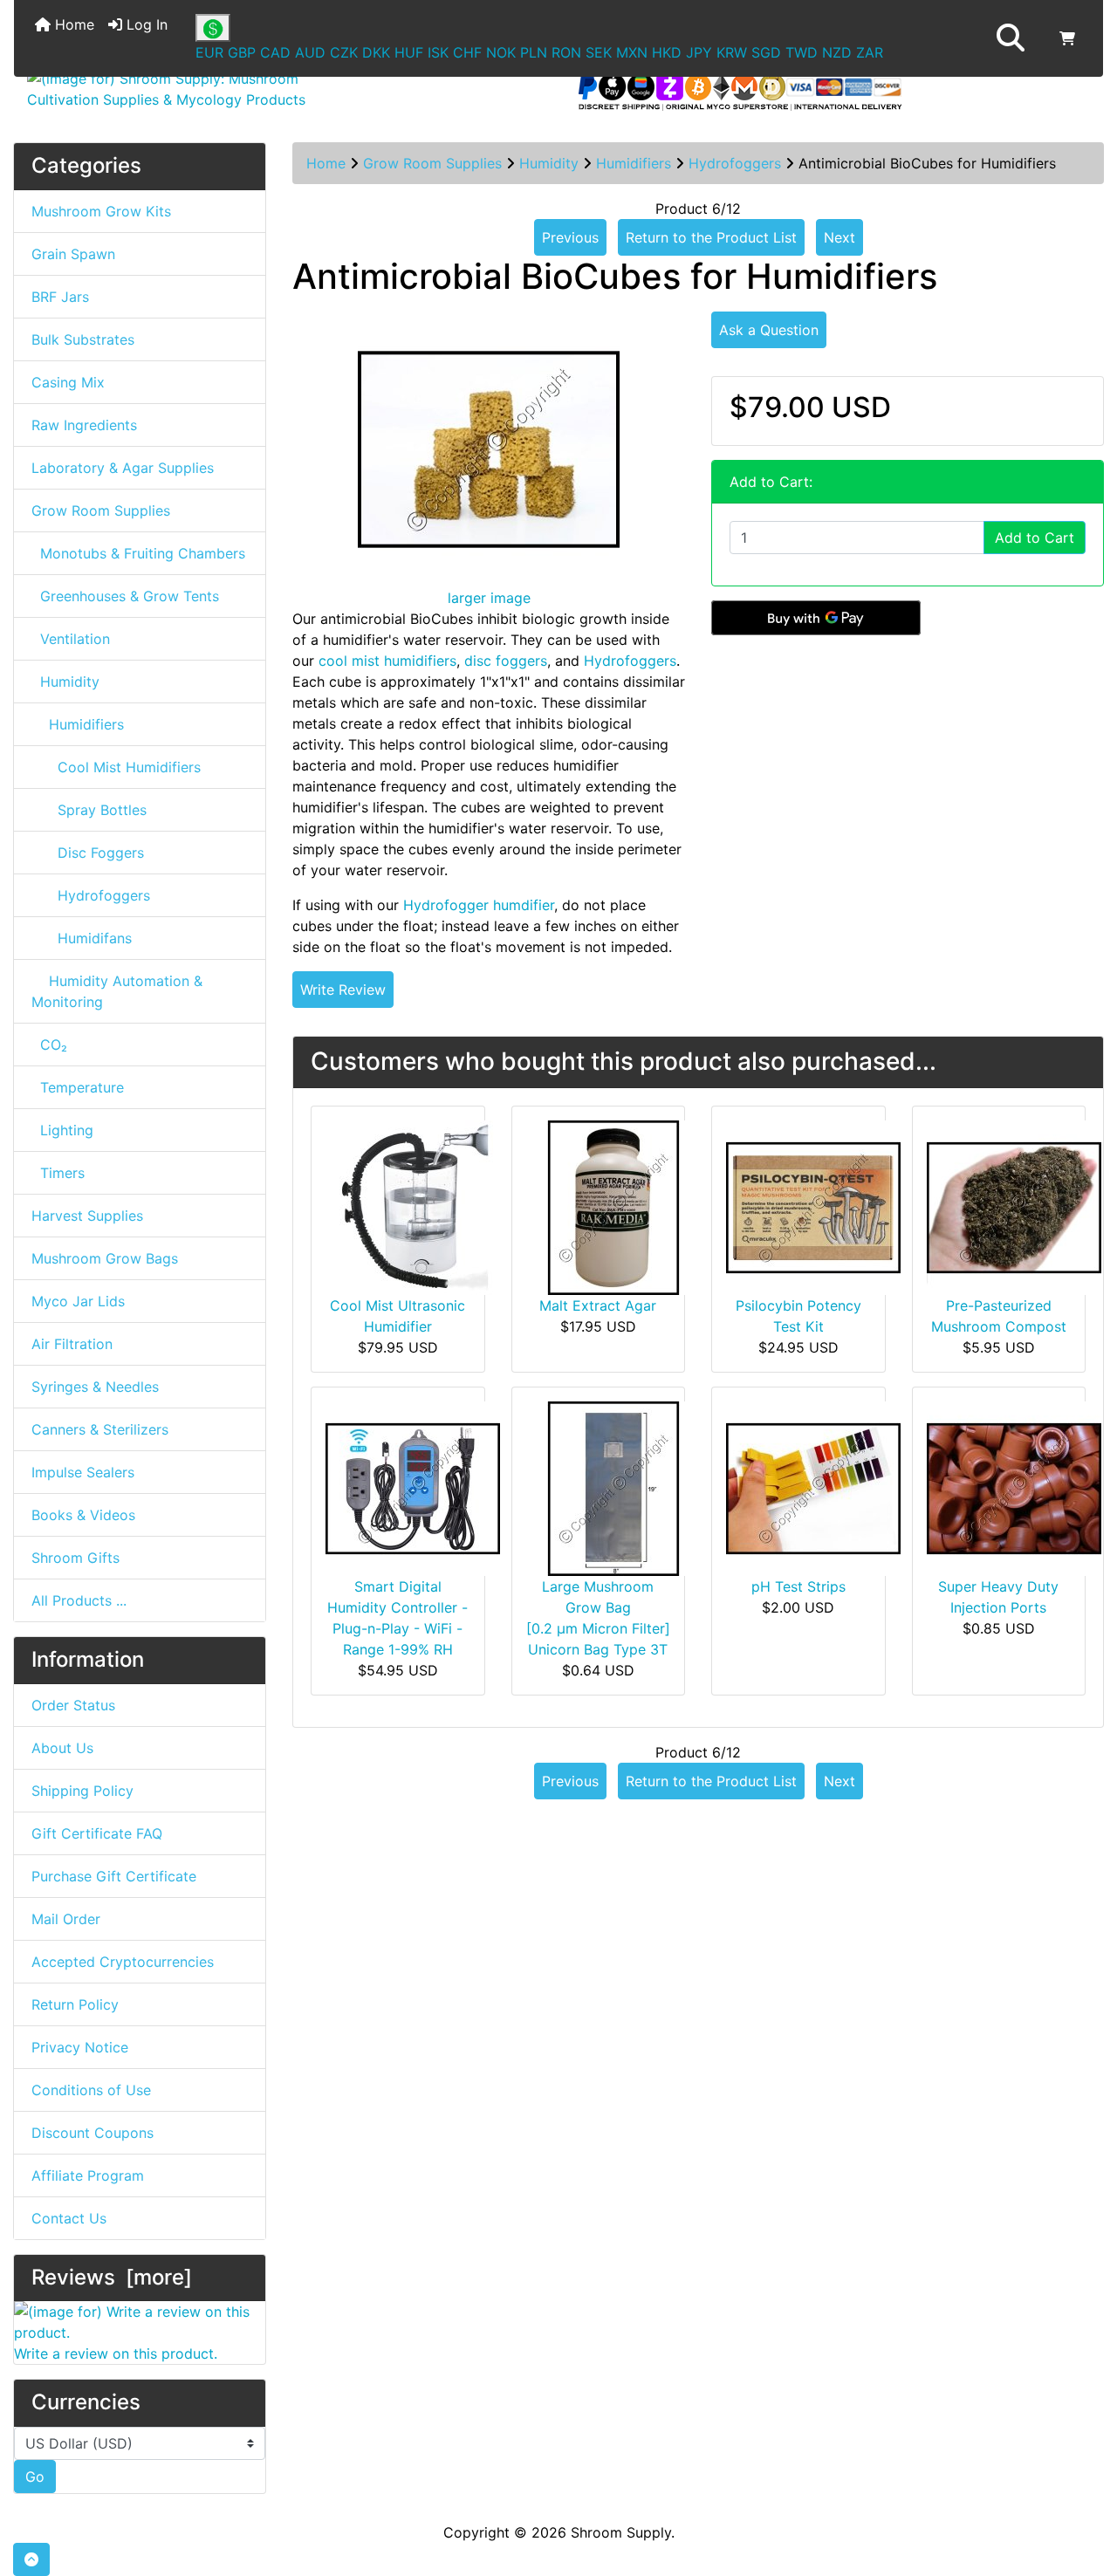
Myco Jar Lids (78, 1301)
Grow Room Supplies (432, 163)
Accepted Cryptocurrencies (123, 1962)
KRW (732, 52)
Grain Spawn (73, 254)
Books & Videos (83, 1515)
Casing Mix (68, 382)
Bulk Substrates (83, 339)
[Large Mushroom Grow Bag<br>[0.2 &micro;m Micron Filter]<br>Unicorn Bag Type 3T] (613, 1487)
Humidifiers (634, 163)
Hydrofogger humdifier (479, 905)
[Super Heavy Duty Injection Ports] (1014, 1487)
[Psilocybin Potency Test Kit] (813, 1206)
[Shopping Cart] (1067, 38)
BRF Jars (60, 297)
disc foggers (506, 661)
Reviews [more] (112, 2277)
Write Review (343, 990)
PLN (534, 52)
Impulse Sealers (83, 1472)
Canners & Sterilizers (100, 1429)
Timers (58, 1173)
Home (72, 24)
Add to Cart (1035, 538)
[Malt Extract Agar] (613, 1206)
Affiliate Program (88, 2175)
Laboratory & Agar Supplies (123, 468)
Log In (145, 24)
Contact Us (69, 2218)
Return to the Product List (711, 237)
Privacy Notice (80, 2047)
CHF (467, 52)
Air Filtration (72, 1344)
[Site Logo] (195, 89)
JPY (699, 52)
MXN (632, 52)
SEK (599, 52)
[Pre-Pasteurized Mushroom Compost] (1014, 1206)
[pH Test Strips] (813, 1487)
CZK (344, 52)
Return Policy (75, 2004)
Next (839, 237)
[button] (1011, 38)
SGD (766, 52)
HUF (409, 52)
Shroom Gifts (75, 1558)
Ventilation (71, 639)
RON (566, 52)
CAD (275, 52)
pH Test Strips (798, 1586)
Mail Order (66, 1919)
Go (35, 2477)
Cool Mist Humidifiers (116, 767)
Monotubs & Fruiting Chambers (138, 553)
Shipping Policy (82, 1791)
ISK (438, 52)
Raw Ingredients (84, 425)
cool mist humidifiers (387, 661)
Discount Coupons (93, 2133)
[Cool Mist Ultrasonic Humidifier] (413, 1206)
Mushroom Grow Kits (101, 211)
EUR (209, 52)
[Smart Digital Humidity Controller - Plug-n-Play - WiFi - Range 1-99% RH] (413, 1487)
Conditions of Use (91, 2090)
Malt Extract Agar (598, 1305)
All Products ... (79, 1600)
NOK (501, 52)
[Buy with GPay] (816, 618)
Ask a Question (769, 330)
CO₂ (49, 1045)
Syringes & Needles (95, 1387)
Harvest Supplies (87, 1216)
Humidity (549, 163)
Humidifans (82, 938)
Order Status (73, 1705)
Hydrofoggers (735, 163)
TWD (802, 52)
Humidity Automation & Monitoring (117, 991)
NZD (837, 52)
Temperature (78, 1087)
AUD (310, 52)
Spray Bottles (89, 810)
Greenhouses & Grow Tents (125, 596)
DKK (376, 52)
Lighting (62, 1130)
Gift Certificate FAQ (97, 1833)
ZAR (870, 52)
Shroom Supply (621, 2532)
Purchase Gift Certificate (114, 1876)
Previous (570, 237)
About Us (62, 1748)
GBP (242, 52)
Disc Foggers (88, 853)
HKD (667, 52)
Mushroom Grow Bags (105, 1258)
